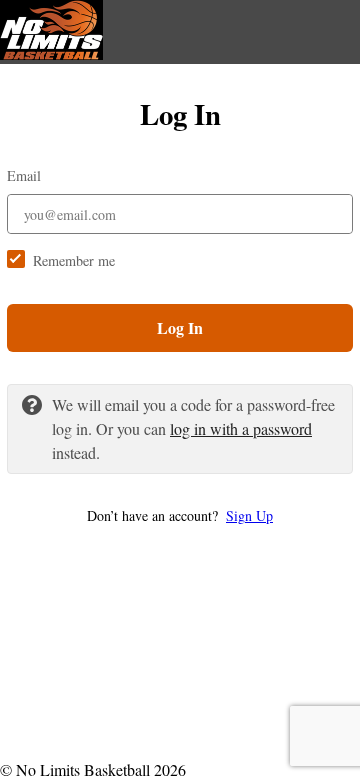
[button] (180, 515)
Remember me (74, 260)
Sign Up (249, 515)
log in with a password (241, 428)
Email (24, 175)
